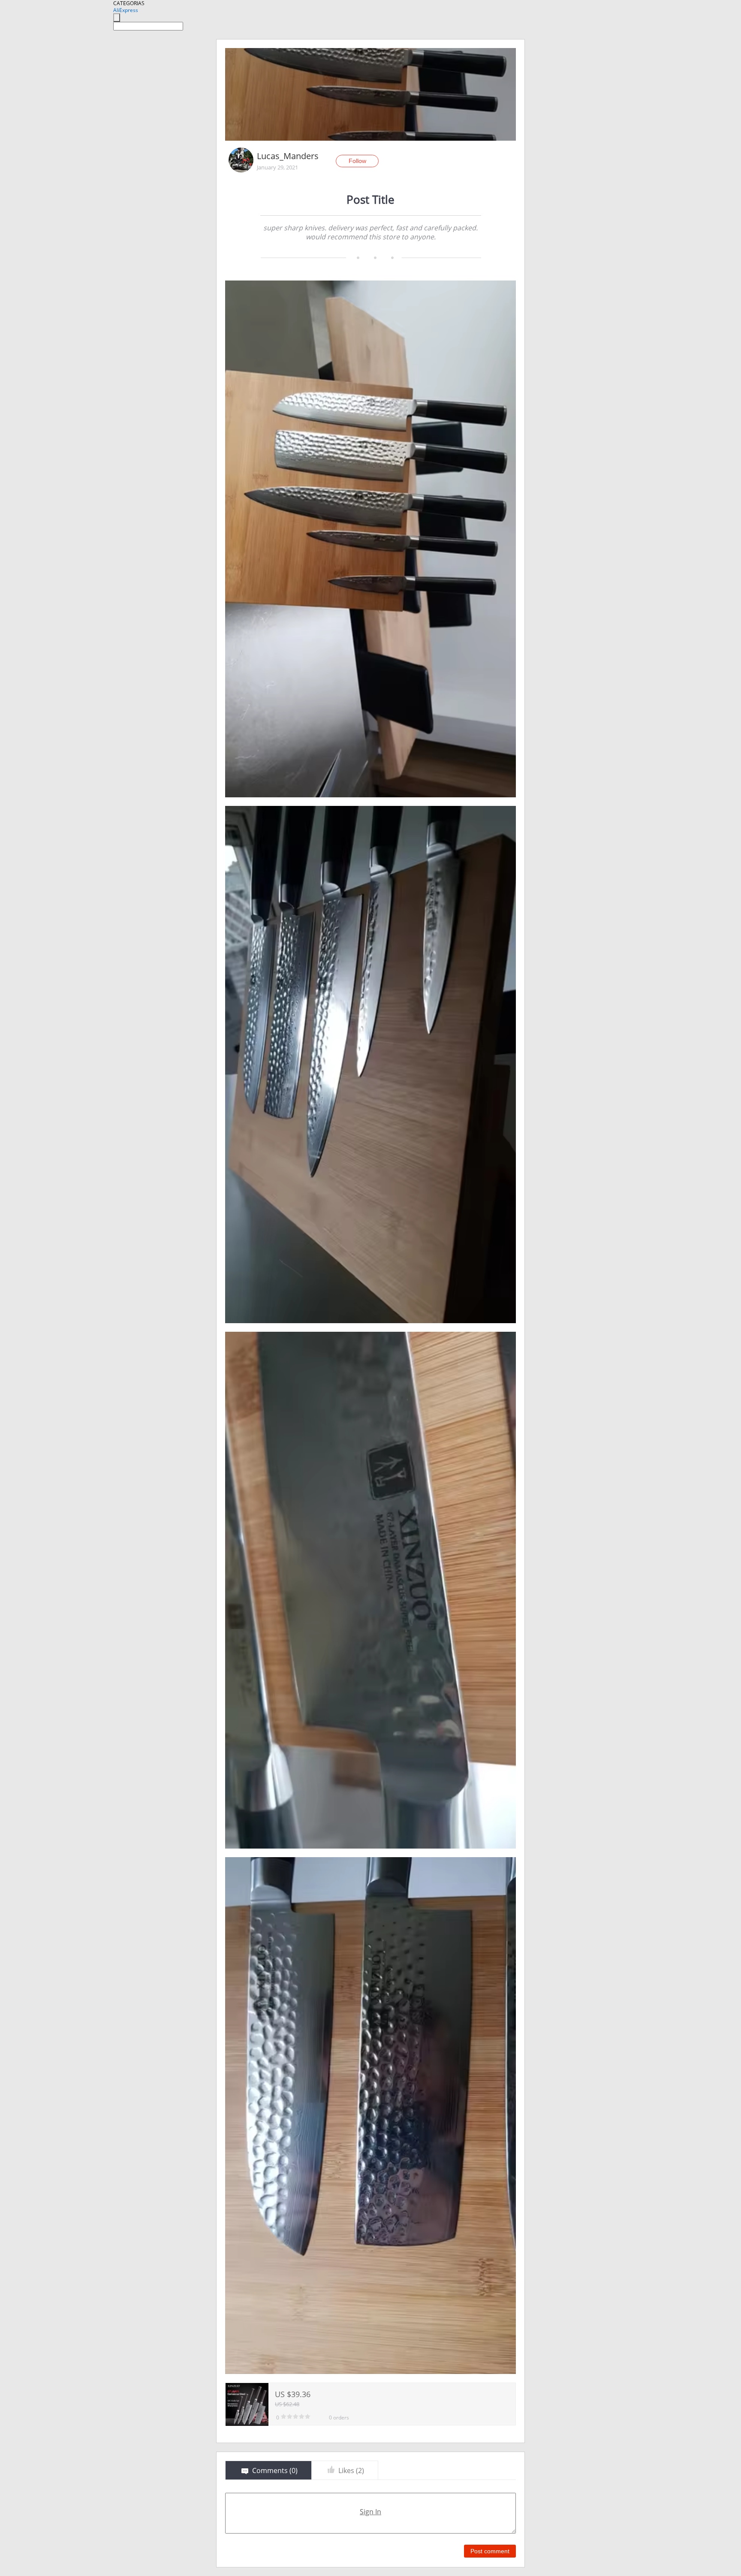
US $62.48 (287, 2404)
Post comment (490, 2551)
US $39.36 (293, 2394)
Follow (357, 161)
